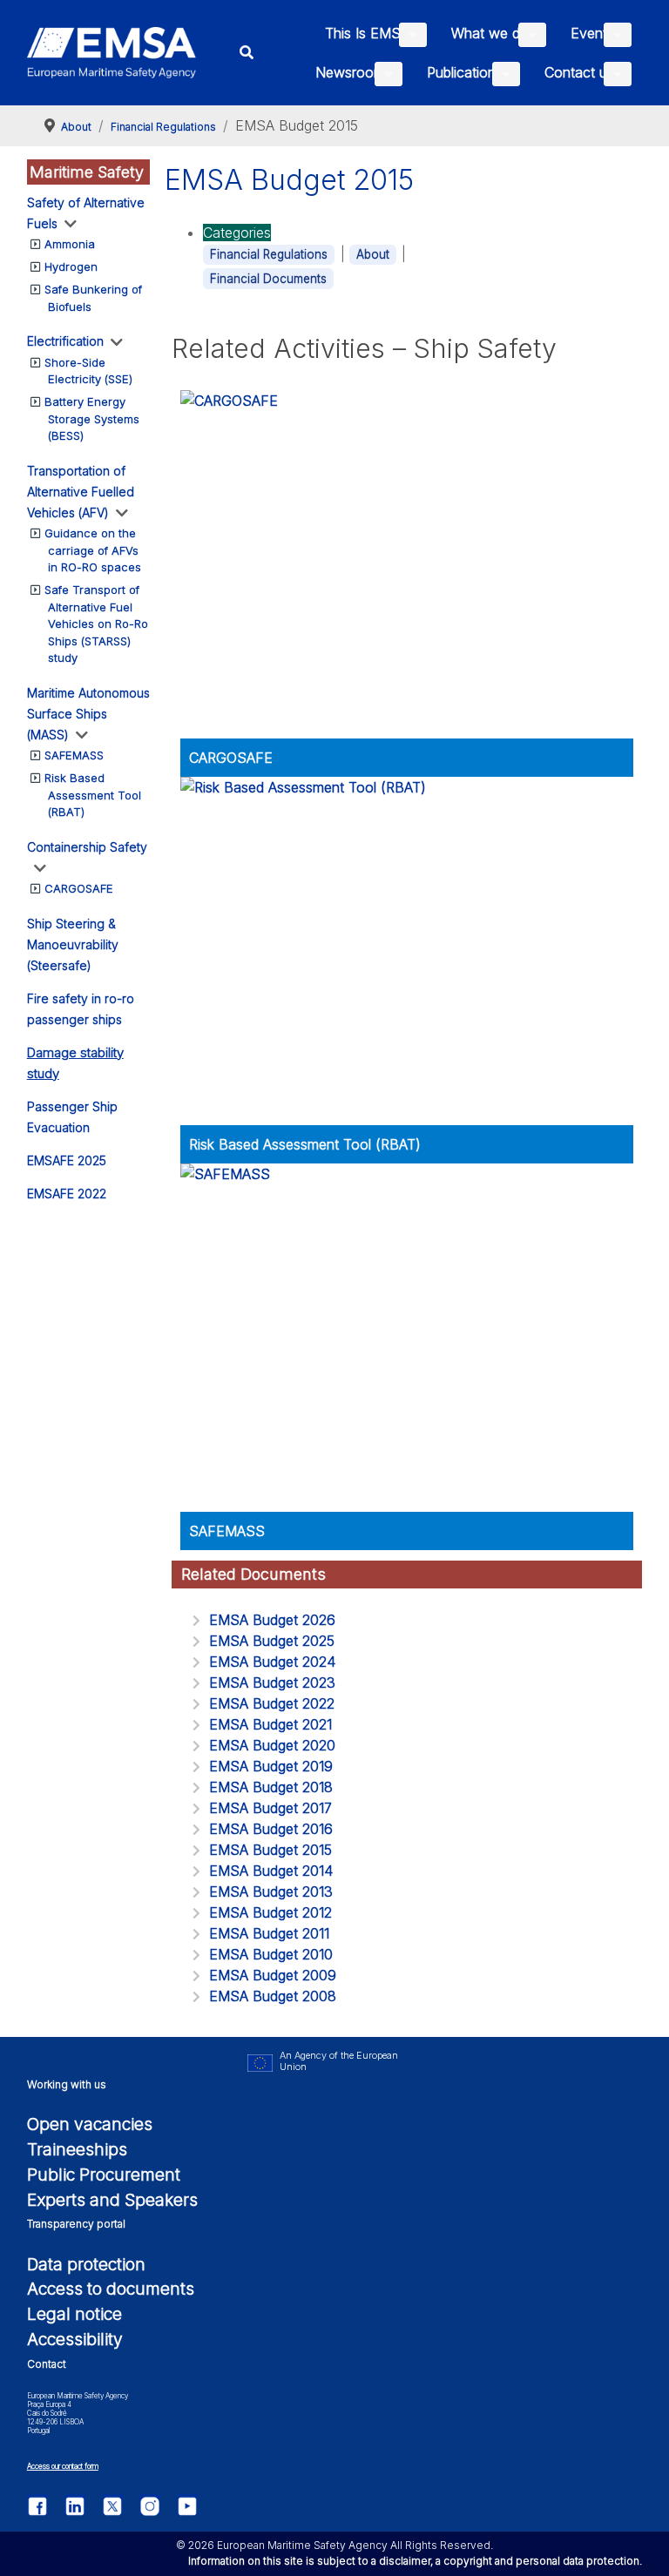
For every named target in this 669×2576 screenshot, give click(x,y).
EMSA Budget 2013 (271, 1892)
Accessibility (75, 2339)
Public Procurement (104, 2175)
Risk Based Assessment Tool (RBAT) (93, 795)
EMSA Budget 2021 (270, 1724)
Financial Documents (268, 279)
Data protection (86, 2264)
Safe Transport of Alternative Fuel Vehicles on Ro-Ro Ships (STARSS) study (96, 624)
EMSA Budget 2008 (273, 1996)
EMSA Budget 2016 (271, 1829)
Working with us (67, 2084)
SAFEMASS (74, 755)
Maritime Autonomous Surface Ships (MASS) (88, 714)
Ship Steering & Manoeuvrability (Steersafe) (73, 944)
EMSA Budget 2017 (270, 1808)
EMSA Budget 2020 (272, 1745)
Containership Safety (87, 847)
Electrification (65, 341)
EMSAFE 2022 (67, 1194)
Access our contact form (63, 2466)
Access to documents (111, 2289)
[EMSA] (112, 53)
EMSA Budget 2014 (271, 1871)
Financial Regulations (269, 254)
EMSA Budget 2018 (271, 1787)
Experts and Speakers (112, 2200)
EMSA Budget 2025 (272, 1641)
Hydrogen (71, 266)
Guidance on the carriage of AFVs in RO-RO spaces (93, 550)
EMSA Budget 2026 (272, 1620)
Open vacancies (90, 2124)
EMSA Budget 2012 (270, 1912)
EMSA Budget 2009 (273, 1975)
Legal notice (74, 2314)
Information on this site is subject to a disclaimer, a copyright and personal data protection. (415, 2561)
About (373, 254)
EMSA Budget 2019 (271, 1766)
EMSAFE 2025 (67, 1160)
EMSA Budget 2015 (270, 1850)
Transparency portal (76, 2224)
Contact (47, 2364)
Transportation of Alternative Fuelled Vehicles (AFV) (81, 492)
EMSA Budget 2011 (269, 1933)
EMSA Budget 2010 (271, 1954)
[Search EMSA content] (247, 53)
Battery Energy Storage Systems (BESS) (92, 418)
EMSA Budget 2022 (272, 1703)
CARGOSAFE (79, 888)
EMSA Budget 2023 (272, 1682)
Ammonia (70, 244)
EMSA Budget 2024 (272, 1662)
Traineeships (77, 2149)
